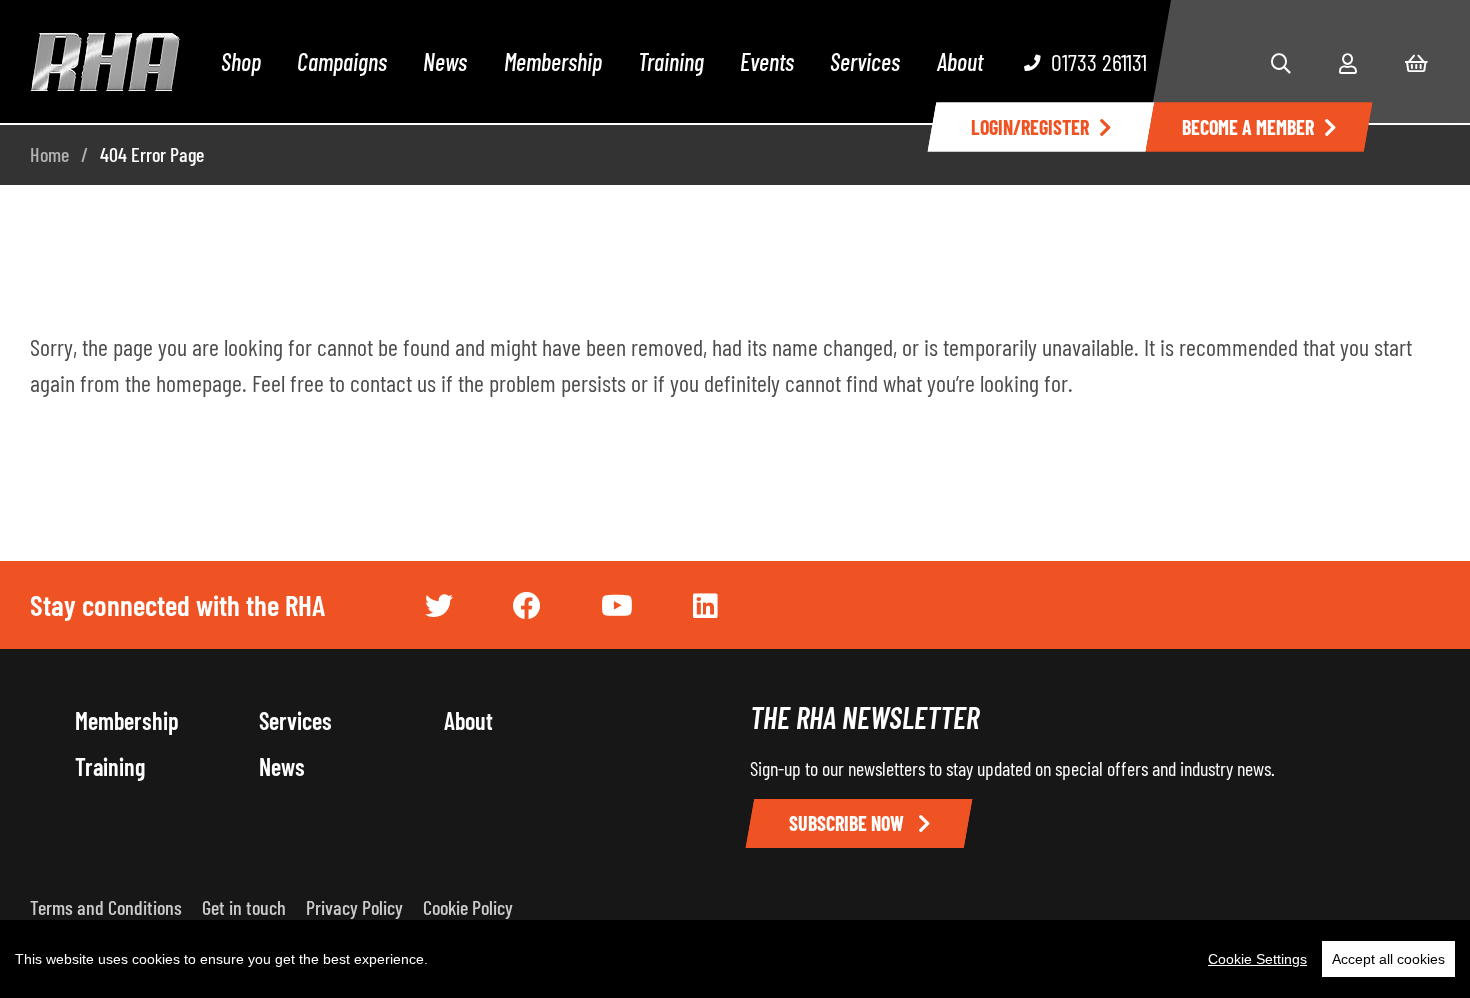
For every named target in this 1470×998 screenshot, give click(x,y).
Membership (553, 61)
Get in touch (244, 907)
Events (767, 61)
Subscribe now (848, 823)
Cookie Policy (468, 907)
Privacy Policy (354, 907)
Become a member (1248, 127)
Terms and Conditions (106, 907)
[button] (1281, 63)
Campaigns (342, 61)
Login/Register (1030, 127)
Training (671, 61)
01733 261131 (1099, 61)
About (960, 61)
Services (865, 61)
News (445, 61)
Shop (241, 61)
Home (49, 154)
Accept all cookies (1388, 959)
